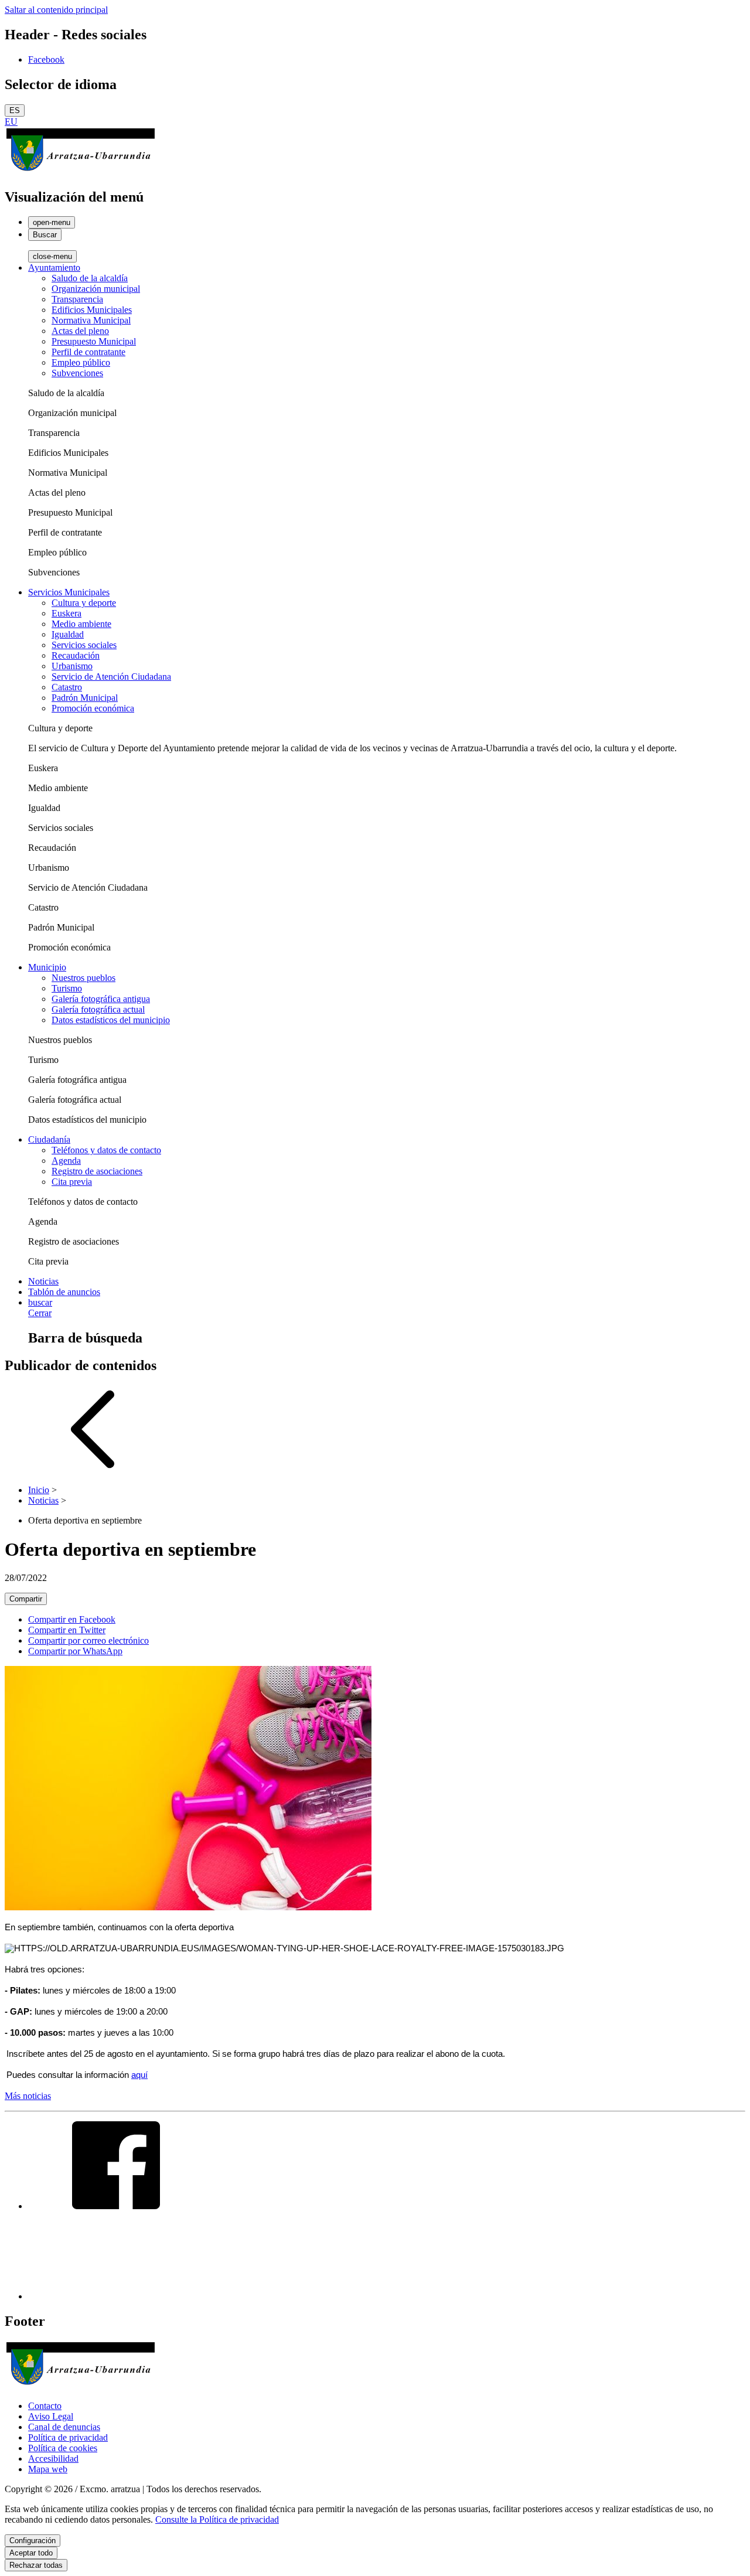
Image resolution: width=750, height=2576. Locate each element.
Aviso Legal (51, 2416)
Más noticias (28, 2096)
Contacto (45, 2406)
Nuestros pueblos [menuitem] (83, 978)
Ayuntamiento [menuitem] (54, 268)
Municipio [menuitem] (47, 967)
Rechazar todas (36, 2565)
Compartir (26, 1599)
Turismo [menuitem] (67, 988)
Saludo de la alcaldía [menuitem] (90, 278)
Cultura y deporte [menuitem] (84, 603)
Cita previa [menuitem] (72, 1182)
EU (11, 122)
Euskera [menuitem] (67, 613)
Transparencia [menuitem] (77, 299)
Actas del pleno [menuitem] (80, 331)
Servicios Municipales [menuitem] (69, 592)
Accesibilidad (53, 2459)
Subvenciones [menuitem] (77, 373)
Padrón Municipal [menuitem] (85, 698)
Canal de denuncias (64, 2427)
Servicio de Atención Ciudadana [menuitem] (111, 677)
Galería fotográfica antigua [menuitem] (101, 999)
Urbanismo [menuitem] (72, 666)
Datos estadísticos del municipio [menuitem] (111, 1020)
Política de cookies (63, 2448)
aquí (139, 2075)
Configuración (33, 2541)
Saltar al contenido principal (56, 10)
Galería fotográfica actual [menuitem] (98, 1009)
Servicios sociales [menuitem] (84, 645)
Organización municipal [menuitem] (96, 289)
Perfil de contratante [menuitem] (88, 352)
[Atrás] (93, 1470)
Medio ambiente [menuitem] (81, 624)
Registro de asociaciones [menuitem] (97, 1171)
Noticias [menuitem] (43, 1281)
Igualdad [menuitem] (68, 634)
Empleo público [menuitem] (81, 362)
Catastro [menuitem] (67, 687)
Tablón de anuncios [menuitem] (64, 1292)
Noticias (43, 1500)
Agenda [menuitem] (66, 1161)
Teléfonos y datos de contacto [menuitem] (106, 1150)
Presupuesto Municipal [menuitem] (94, 341)
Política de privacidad (68, 2437)
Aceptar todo (31, 2553)
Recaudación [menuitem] (76, 655)
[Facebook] (116, 2206)
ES (15, 110)
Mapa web (48, 2469)
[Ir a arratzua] (81, 172)
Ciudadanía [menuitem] (49, 1139)
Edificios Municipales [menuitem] (92, 310)
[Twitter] (116, 2296)
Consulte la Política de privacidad (217, 2519)
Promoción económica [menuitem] (93, 708)
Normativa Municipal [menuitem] (91, 320)
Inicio (39, 1490)
